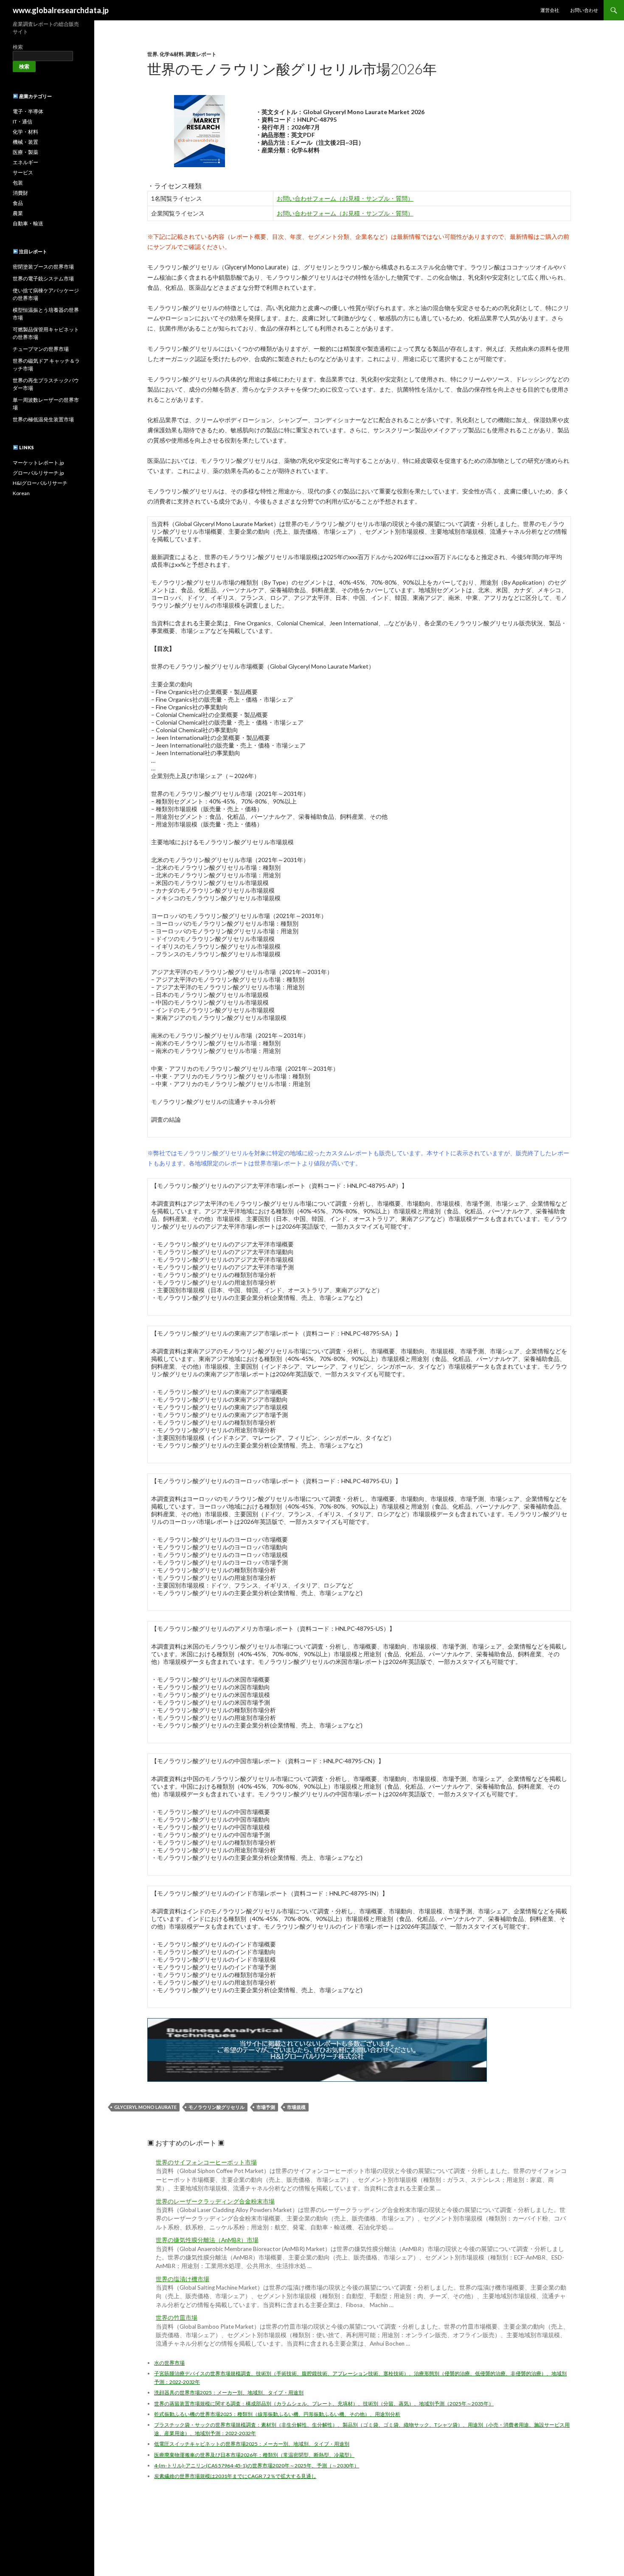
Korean (21, 493)
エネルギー (25, 162)
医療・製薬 (25, 152)
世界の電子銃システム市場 (43, 279)
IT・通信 (22, 122)
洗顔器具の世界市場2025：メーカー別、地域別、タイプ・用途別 (229, 2393)
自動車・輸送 (28, 223)
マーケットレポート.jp (38, 463)
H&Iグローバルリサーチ (40, 483)
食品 (18, 203)
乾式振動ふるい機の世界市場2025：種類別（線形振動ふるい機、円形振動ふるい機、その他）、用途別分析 (277, 2414)
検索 (18, 47)
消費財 (20, 193)
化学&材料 (172, 54)
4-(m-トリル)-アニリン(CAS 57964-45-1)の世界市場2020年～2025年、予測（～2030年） (257, 2465)
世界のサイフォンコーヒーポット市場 (206, 2162)
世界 (152, 54)
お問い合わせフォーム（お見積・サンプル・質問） (345, 198)
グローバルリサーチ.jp (38, 473)
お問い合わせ (584, 10)
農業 (18, 213)
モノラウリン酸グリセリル (216, 2107)
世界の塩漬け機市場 (183, 2279)
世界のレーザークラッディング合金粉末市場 (215, 2201)
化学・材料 (25, 132)
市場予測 (266, 2107)
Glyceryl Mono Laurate (145, 2107)
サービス (23, 172)
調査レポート (201, 54)
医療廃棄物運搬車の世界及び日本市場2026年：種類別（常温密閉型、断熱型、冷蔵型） (254, 2455)
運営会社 (550, 10)
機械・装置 (25, 142)
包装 (18, 183)
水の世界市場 (169, 2363)
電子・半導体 (28, 111)
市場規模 (296, 2107)
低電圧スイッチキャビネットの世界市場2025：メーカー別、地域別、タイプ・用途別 (252, 2444)
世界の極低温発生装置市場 (43, 419)
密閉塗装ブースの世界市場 (43, 267)
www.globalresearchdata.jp (61, 10)
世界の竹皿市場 (177, 2318)
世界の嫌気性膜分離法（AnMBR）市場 (207, 2240)
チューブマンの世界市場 (41, 349)
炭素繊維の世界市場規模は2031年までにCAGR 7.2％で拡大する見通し (235, 2476)
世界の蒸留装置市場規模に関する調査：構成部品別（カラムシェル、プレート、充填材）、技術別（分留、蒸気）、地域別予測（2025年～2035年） (324, 2404)
